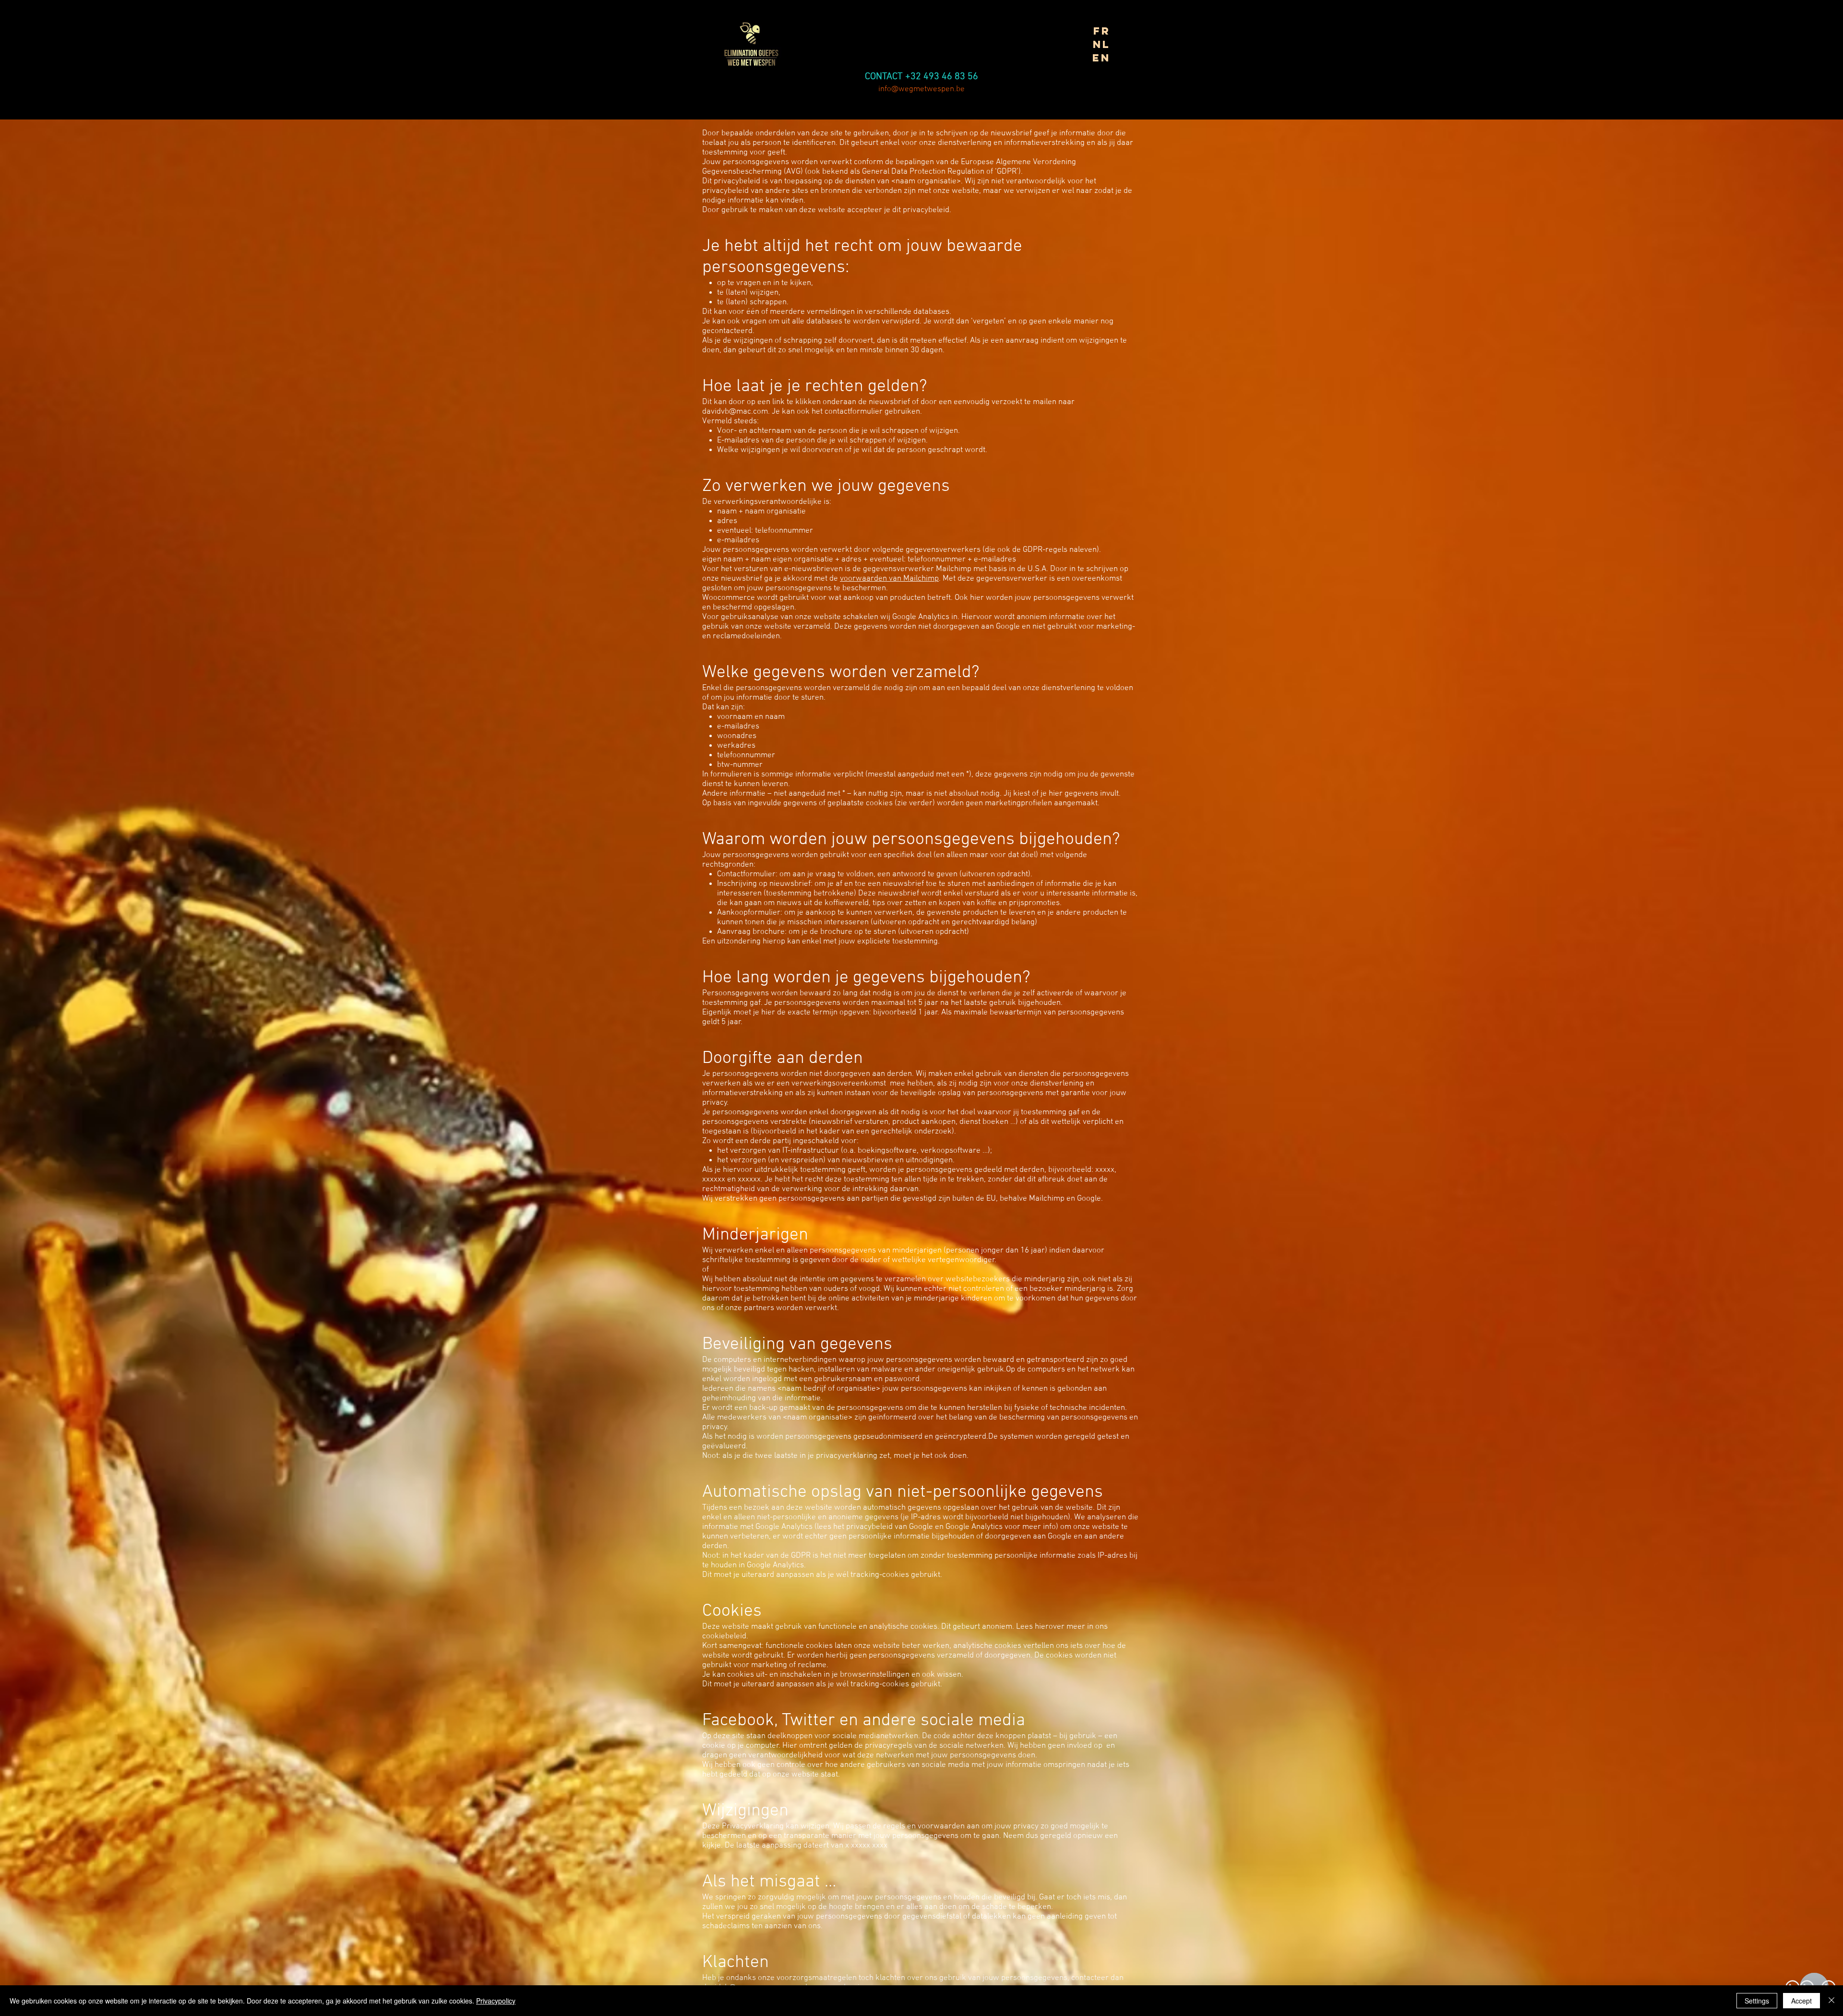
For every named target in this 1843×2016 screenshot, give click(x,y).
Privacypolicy (496, 2001)
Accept (1801, 2001)
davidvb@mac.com (735, 412)
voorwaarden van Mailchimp (889, 579)
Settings (1757, 2001)
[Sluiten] (1831, 2001)
